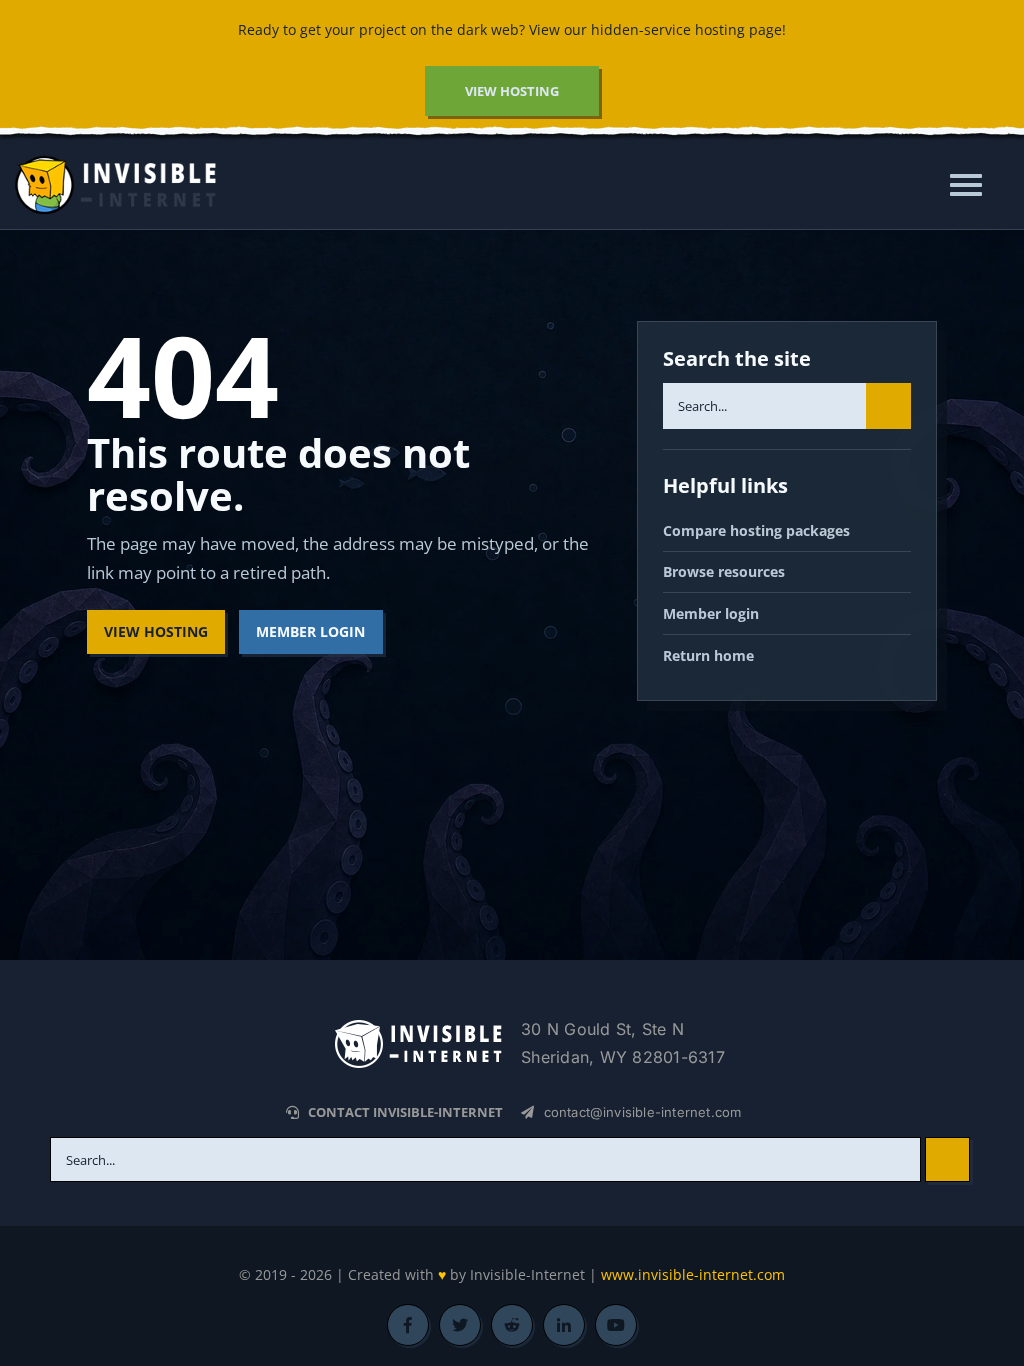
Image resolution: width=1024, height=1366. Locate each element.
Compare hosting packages (756, 530)
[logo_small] (418, 1025)
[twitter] (460, 1325)
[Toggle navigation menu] (972, 185)
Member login (711, 613)
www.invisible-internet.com (693, 1274)
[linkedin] (564, 1325)
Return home (708, 655)
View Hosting (156, 631)
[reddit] (512, 1325)
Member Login (310, 631)
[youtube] (616, 1325)
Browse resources (724, 571)
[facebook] (408, 1325)
